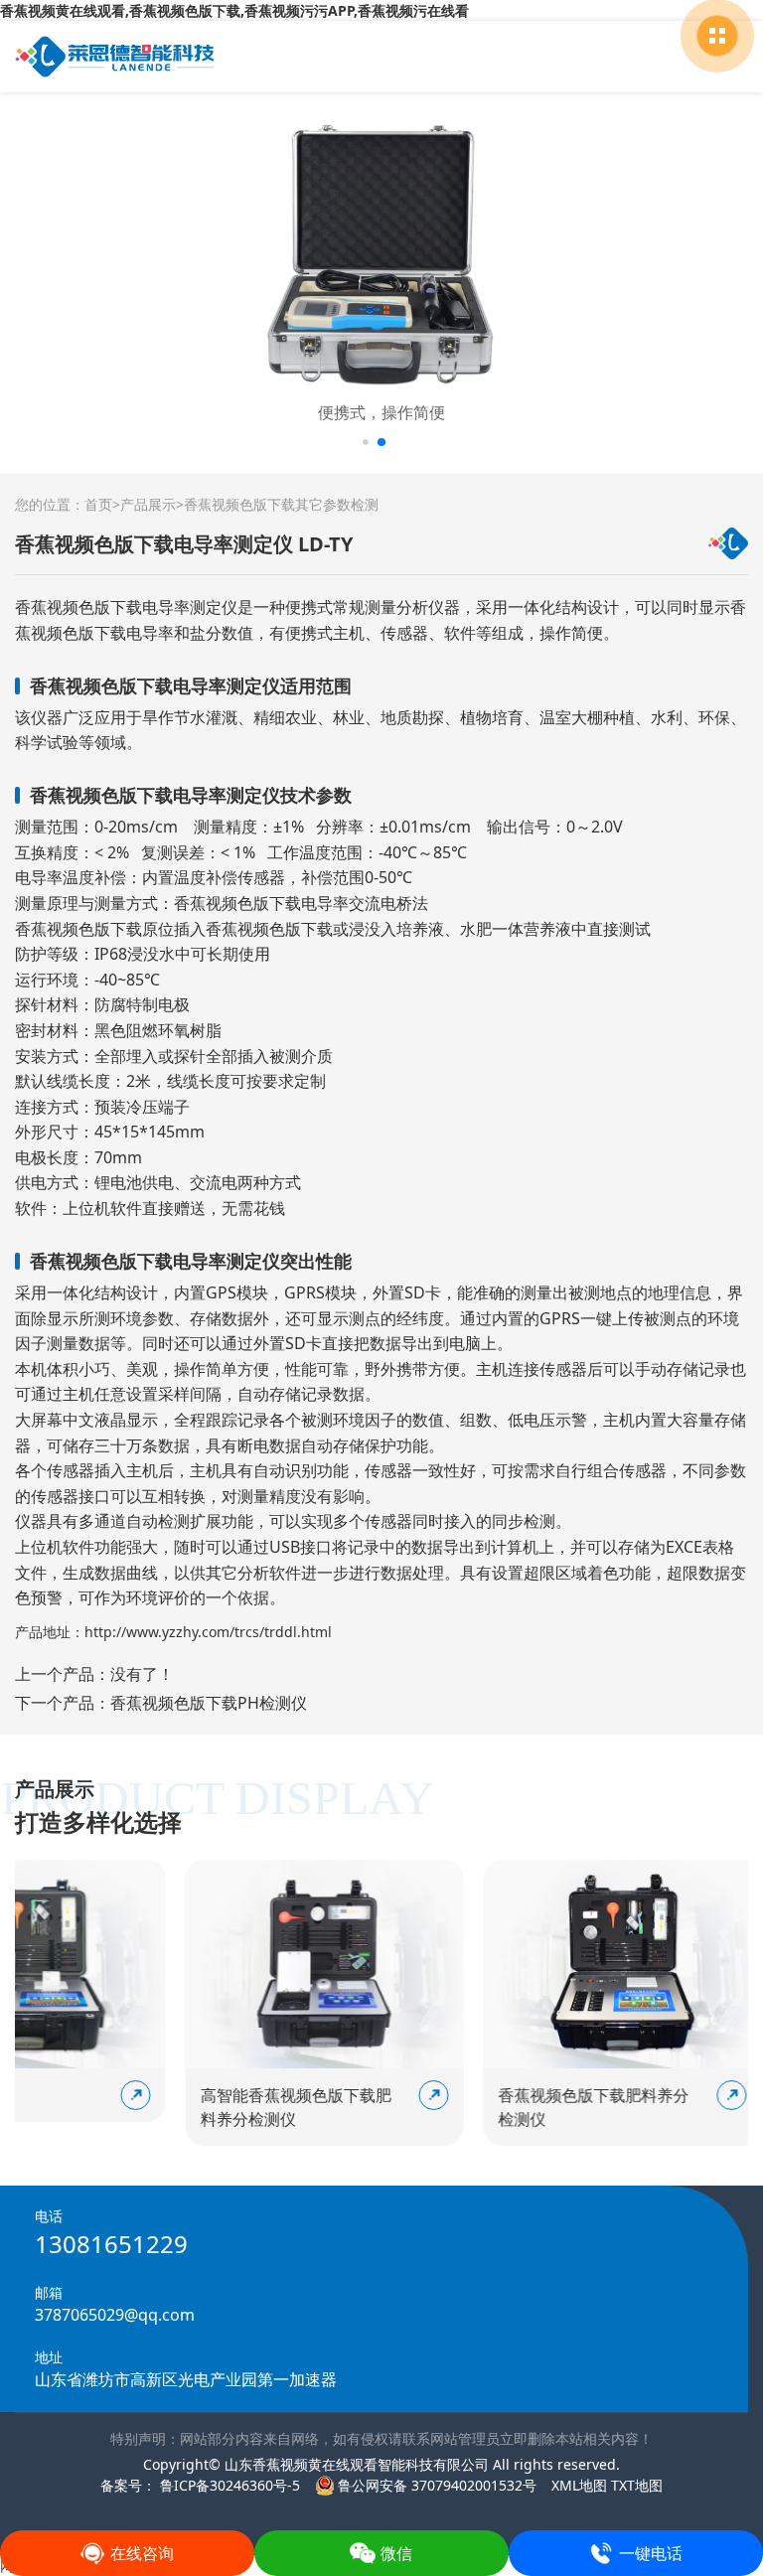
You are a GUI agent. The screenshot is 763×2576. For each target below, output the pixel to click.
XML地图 (579, 2485)
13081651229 (111, 2244)
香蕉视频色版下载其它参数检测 (281, 504)
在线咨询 (142, 2553)
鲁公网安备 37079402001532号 (437, 2485)
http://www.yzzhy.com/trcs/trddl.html (208, 1632)
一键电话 (651, 2553)
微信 (396, 2553)
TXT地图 (637, 2485)
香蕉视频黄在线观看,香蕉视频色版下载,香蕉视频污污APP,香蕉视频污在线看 (234, 10)
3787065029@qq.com (115, 2315)
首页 (98, 504)
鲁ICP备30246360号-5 (228, 2485)
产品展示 (148, 504)
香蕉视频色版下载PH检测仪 (209, 1703)
